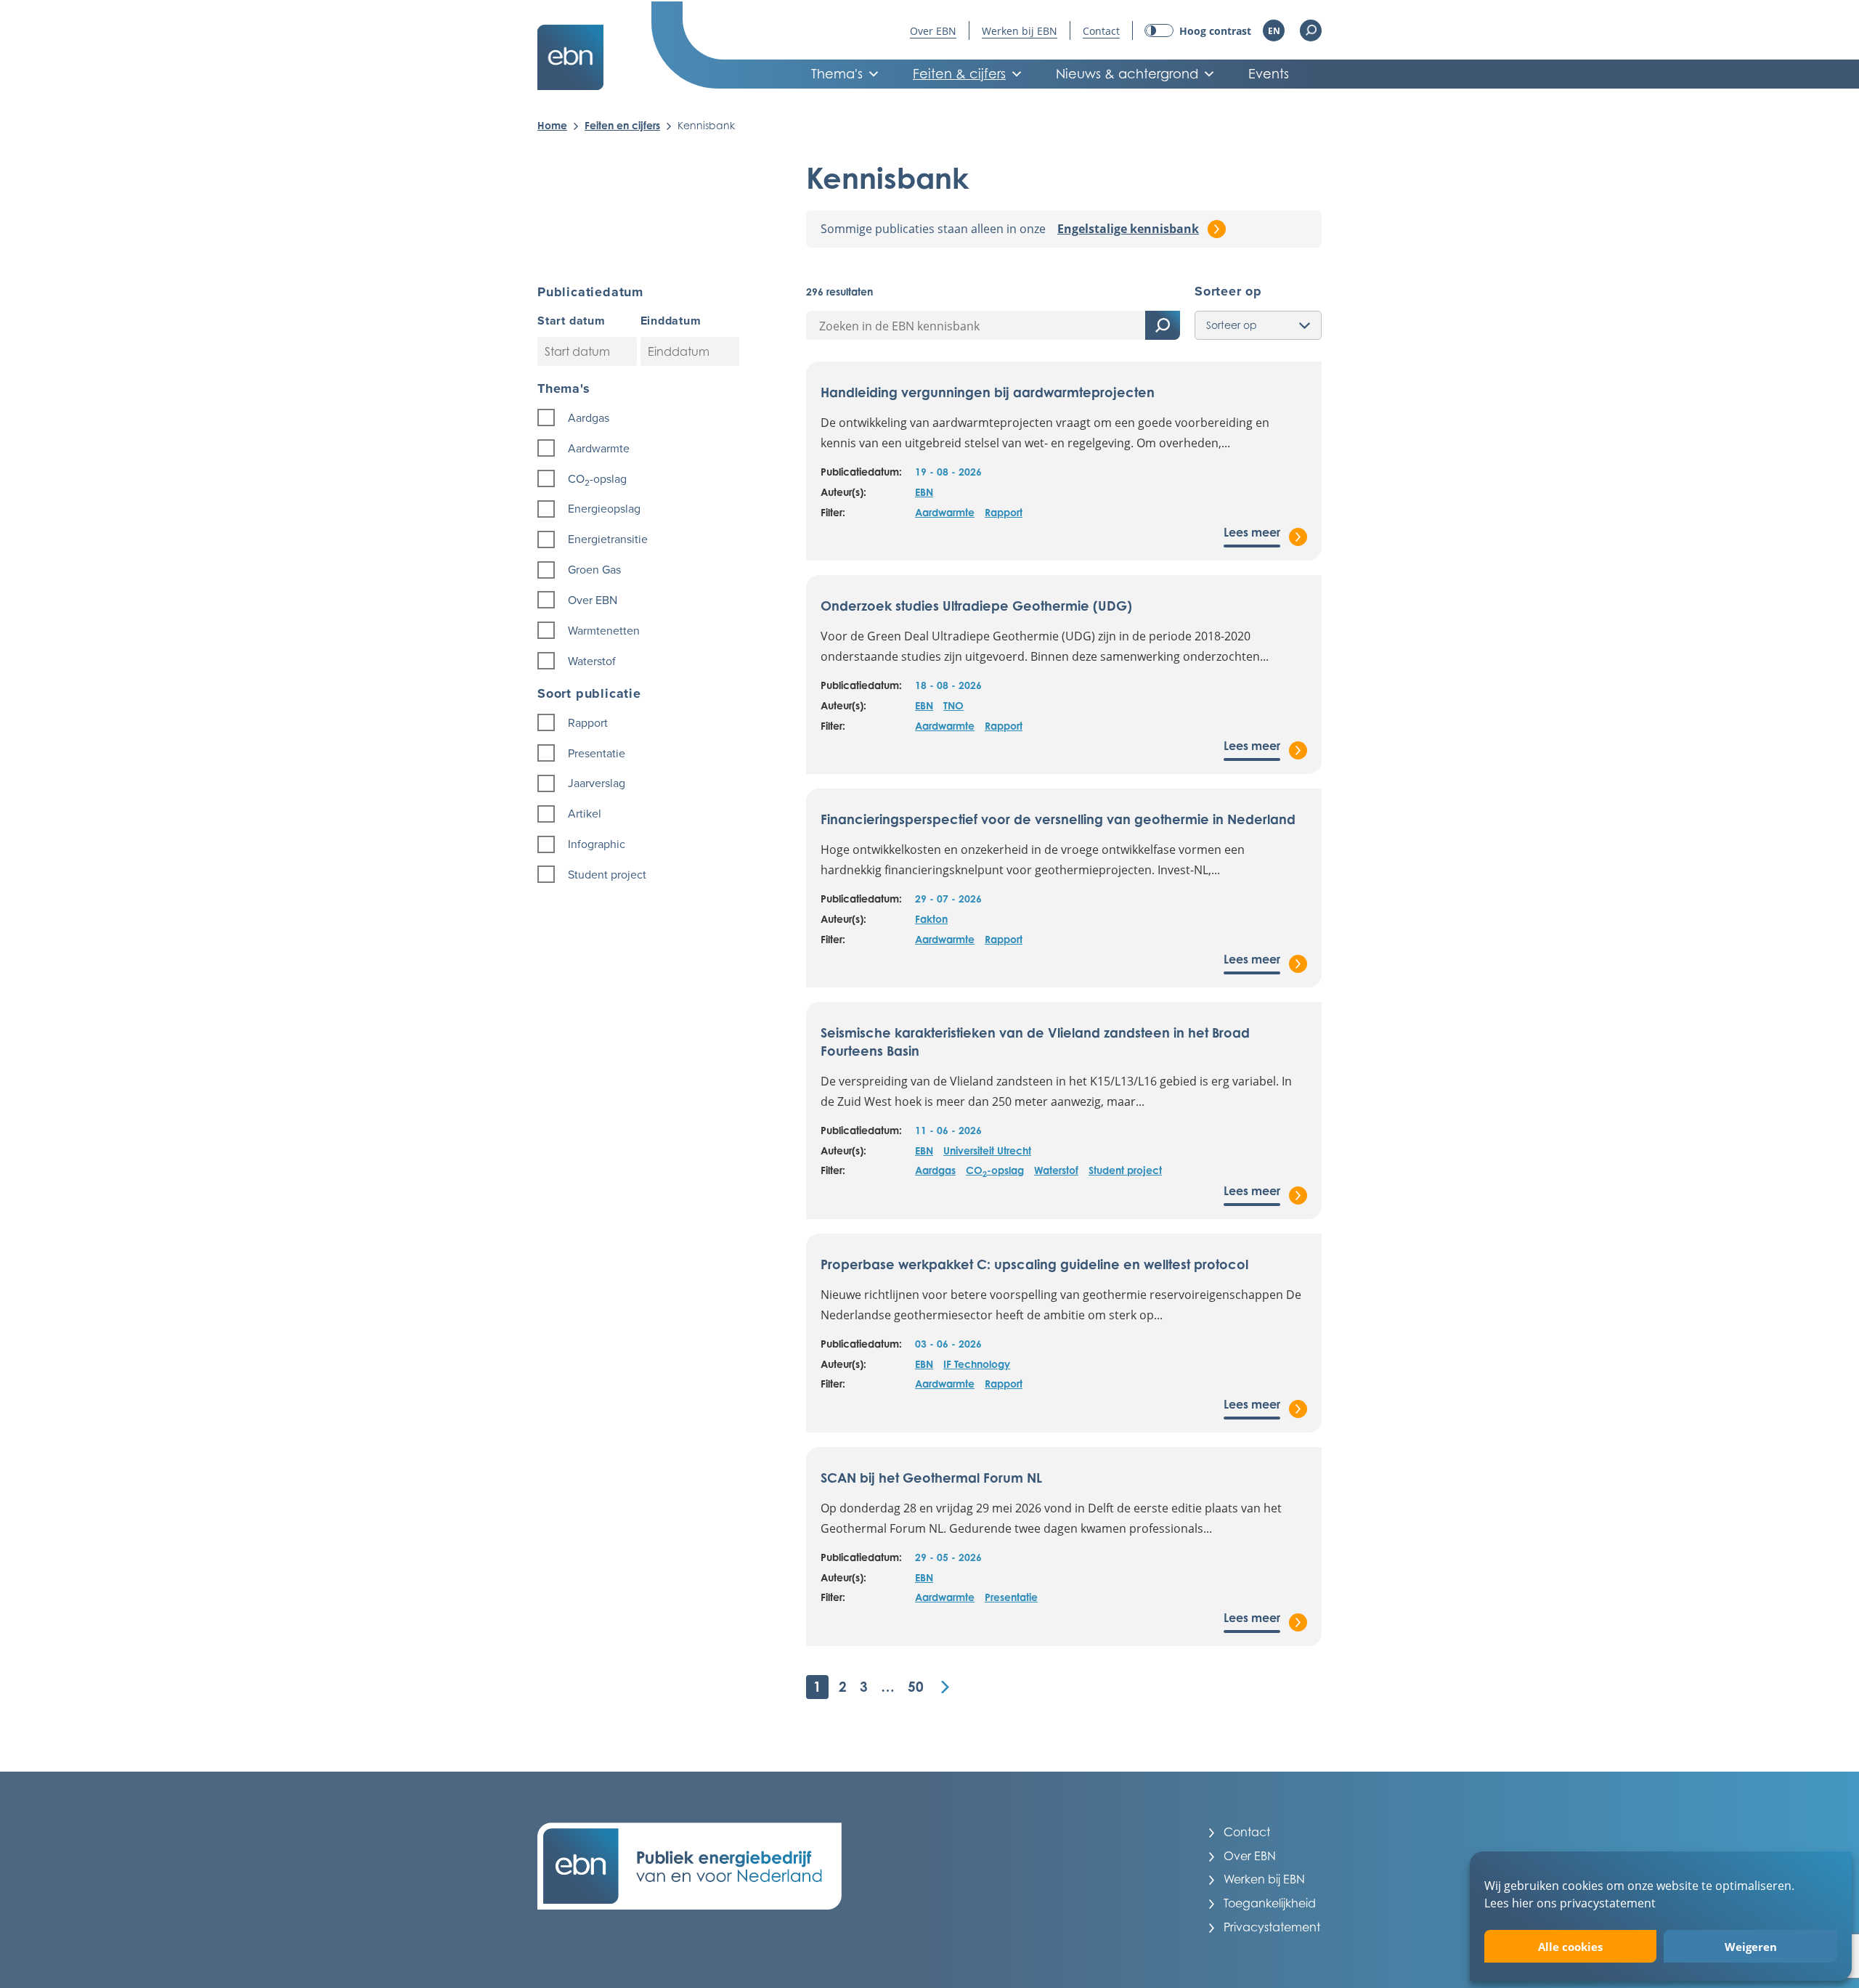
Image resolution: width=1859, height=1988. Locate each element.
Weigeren (1751, 1947)
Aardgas (935, 1170)
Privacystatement (1272, 1927)
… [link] (888, 1686)
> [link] (945, 1687)
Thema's (837, 74)
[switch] (1198, 31)
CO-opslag (995, 1171)
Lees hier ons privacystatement (1570, 1903)
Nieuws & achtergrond (1127, 74)
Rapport (1004, 512)
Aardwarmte (945, 512)
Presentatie (1011, 1597)
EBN (924, 492)
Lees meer (1252, 532)
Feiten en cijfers (622, 125)
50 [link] (916, 1686)
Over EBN (933, 31)
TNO (953, 705)
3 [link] (864, 1686)
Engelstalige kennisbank (1128, 229)
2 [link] (843, 1686)
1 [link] (817, 1686)
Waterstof (1056, 1170)
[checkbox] (640, 418)
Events (1269, 74)
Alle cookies (1570, 1947)
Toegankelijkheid (1270, 1903)
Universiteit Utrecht (987, 1150)
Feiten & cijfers (959, 74)
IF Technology (977, 1364)
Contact (1101, 31)
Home (552, 125)
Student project (1125, 1170)
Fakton (931, 919)
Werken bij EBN (1020, 31)
